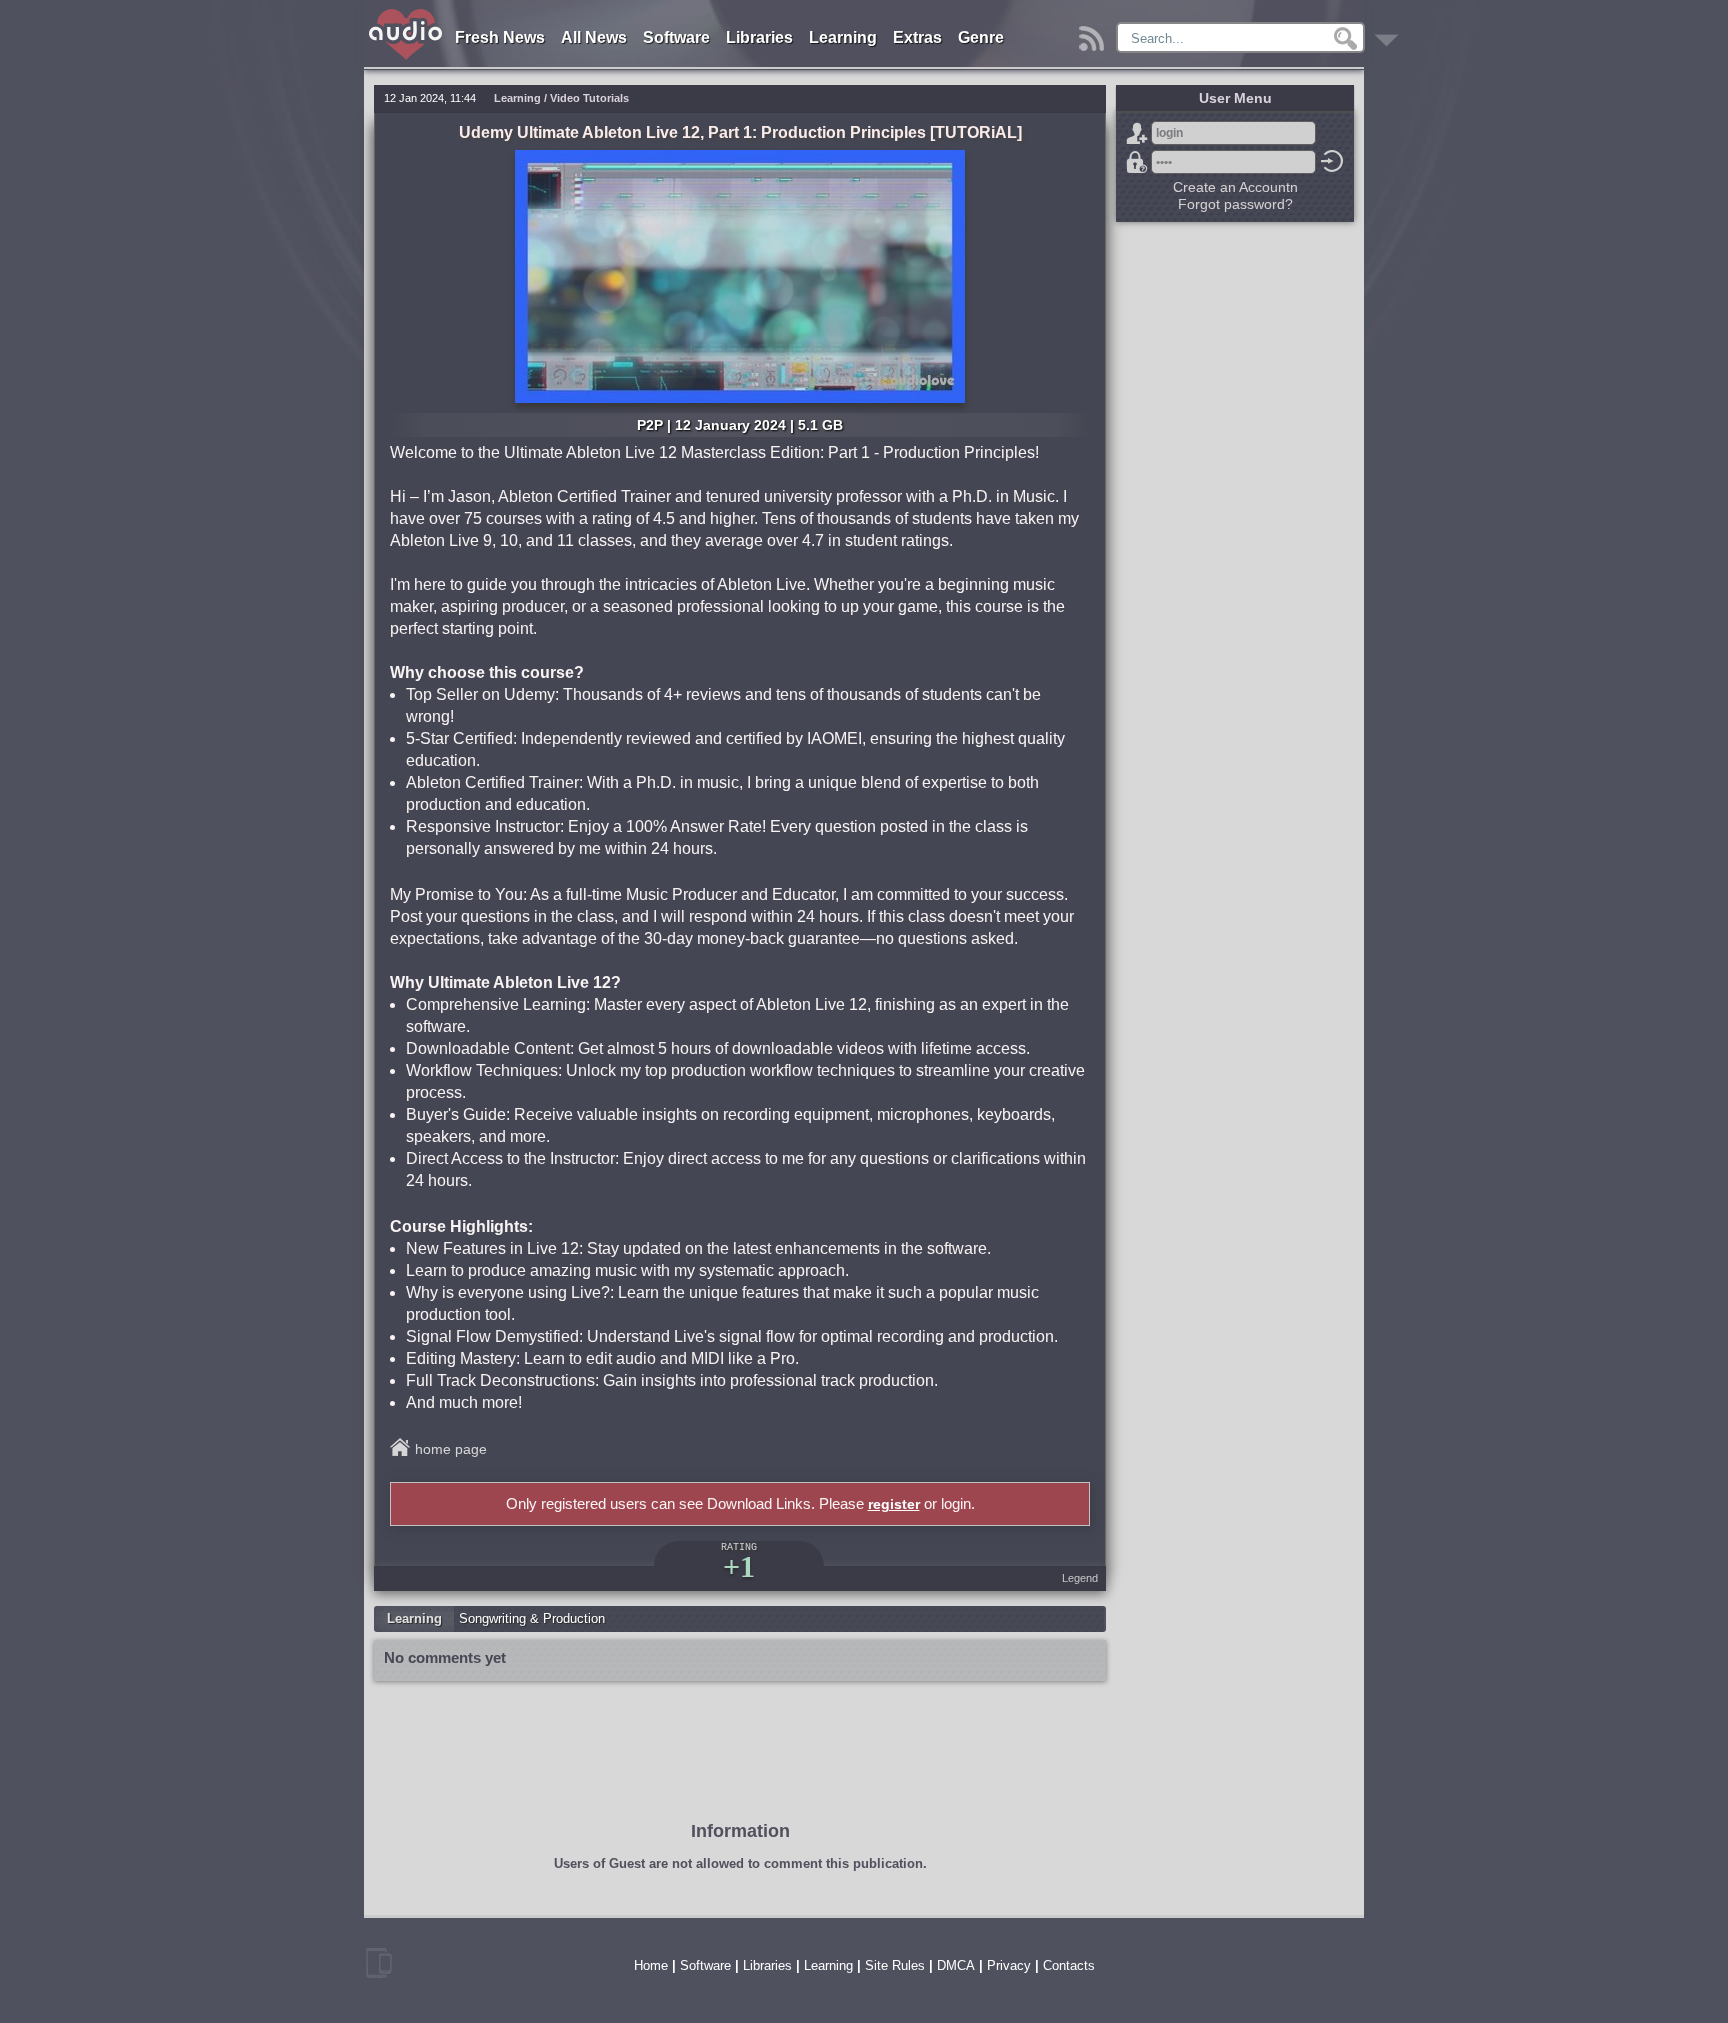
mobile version (379, 1963)
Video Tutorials (589, 98)
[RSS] (1094, 33)
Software (676, 37)
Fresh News (500, 37)
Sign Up (1137, 133)
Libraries (759, 37)
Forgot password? (1137, 162)
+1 (739, 1566)
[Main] (406, 12)
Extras (917, 37)
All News (594, 37)
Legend (1080, 1578)
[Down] (1389, 33)
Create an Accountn (1235, 187)
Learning (843, 37)
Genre (981, 37)
